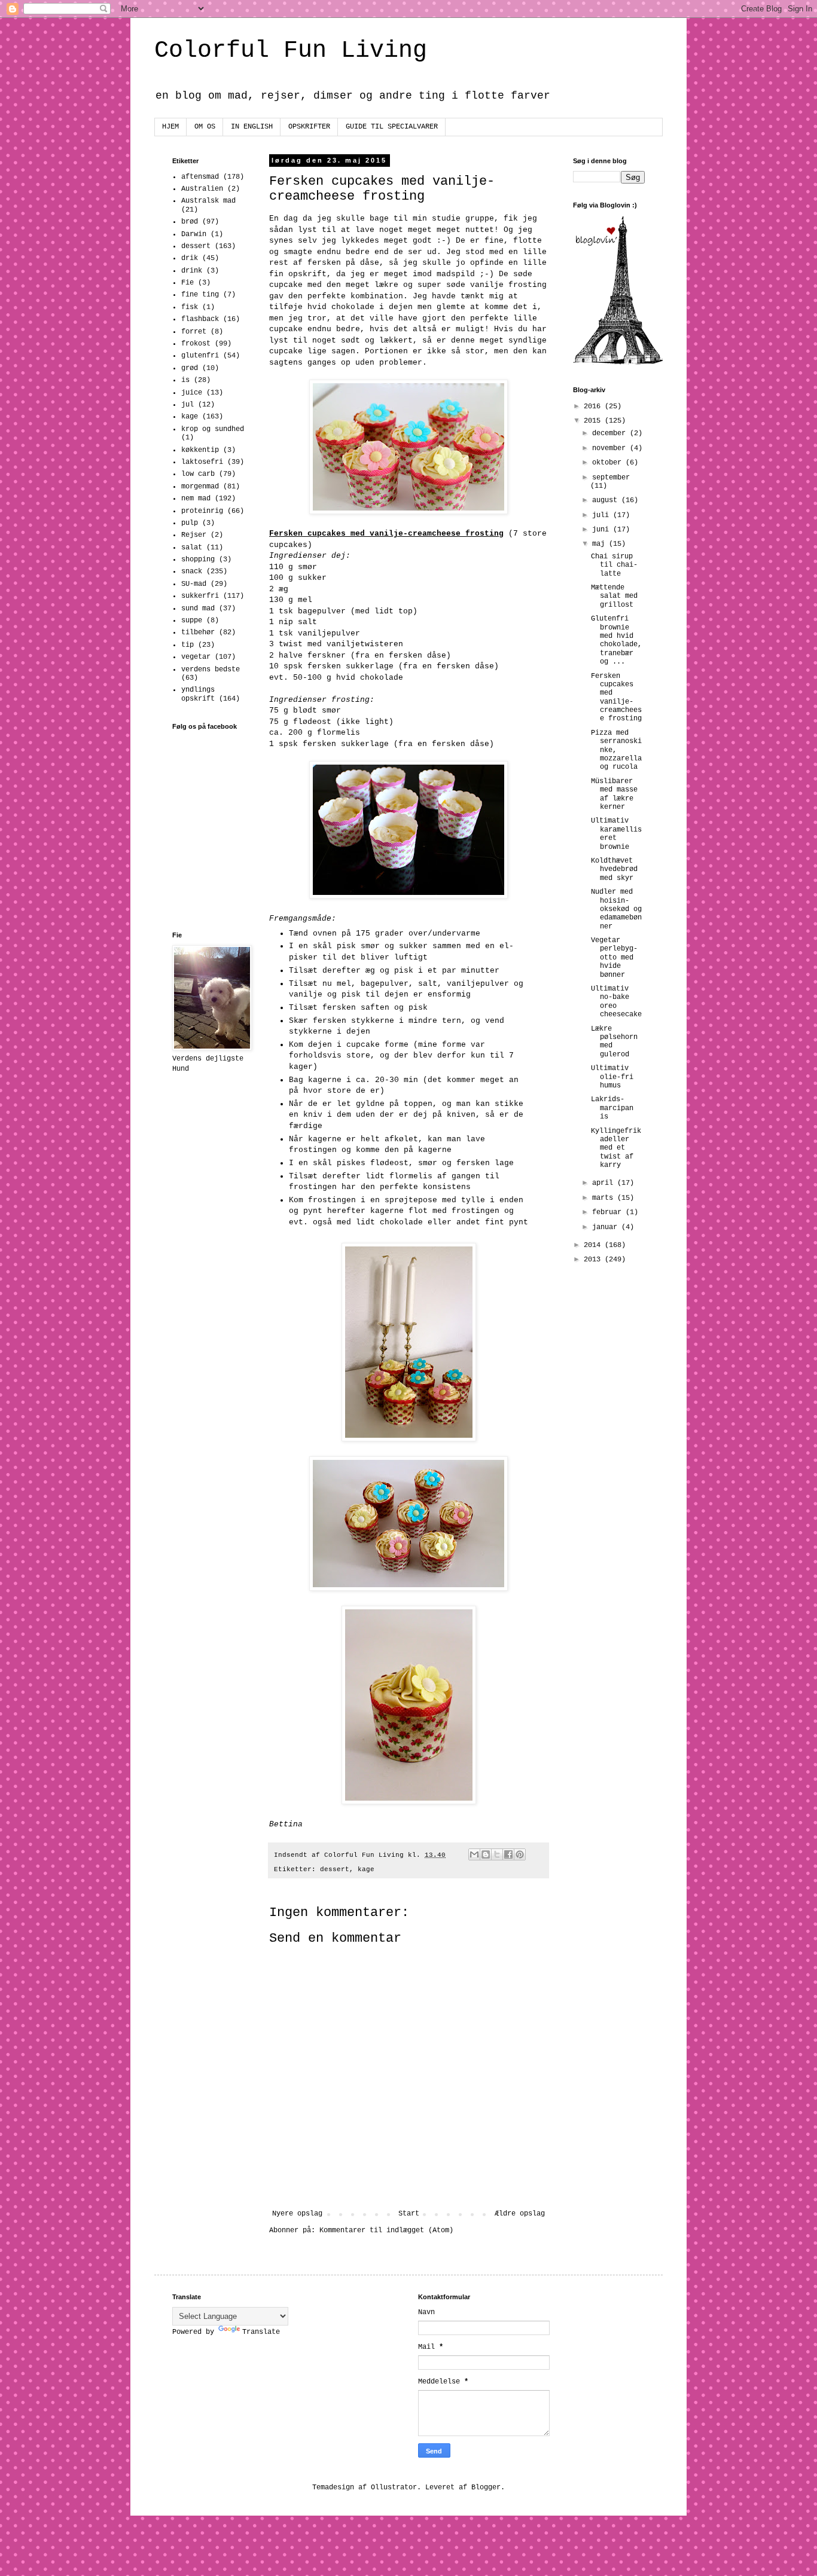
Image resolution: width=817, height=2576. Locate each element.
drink (192, 271)
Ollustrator (394, 2488)
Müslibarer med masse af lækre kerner (614, 794)
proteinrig (202, 511)
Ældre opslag (520, 2214)
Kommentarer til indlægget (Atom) (386, 2230)
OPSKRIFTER (309, 127)
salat (192, 548)
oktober (609, 463)
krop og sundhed (213, 429)
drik (190, 258)
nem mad (196, 499)
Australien (202, 189)
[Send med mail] (474, 1854)
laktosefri (202, 462)
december (611, 433)
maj (600, 544)
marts (605, 1198)
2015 (594, 421)
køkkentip (200, 450)
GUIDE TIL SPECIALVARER (392, 127)
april (605, 1183)
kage (366, 1869)
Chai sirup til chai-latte (614, 565)
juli (603, 515)
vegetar (196, 657)
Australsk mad (208, 201)
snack (192, 572)
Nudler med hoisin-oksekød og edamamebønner (616, 909)
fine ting (200, 295)
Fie (188, 283)
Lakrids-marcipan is (612, 1108)
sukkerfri (200, 596)
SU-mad (194, 584)
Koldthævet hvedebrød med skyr (614, 870)
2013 (594, 1260)
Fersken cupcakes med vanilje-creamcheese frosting (616, 698)
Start (409, 2214)
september (611, 478)
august (607, 500)
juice (192, 393)
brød (190, 222)
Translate (261, 2332)
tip (188, 645)
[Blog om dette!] (486, 1854)
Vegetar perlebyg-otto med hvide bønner (614, 958)
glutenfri (200, 356)
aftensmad (200, 177)
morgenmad (200, 487)
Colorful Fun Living (291, 51)
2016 (594, 407)
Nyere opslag (297, 2214)
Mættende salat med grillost (614, 596)
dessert (335, 1869)
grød (190, 368)
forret (194, 332)
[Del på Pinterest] (520, 1854)
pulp (190, 523)
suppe (192, 621)
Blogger (486, 2488)
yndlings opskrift (198, 694)
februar (609, 1212)
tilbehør (198, 632)
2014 (594, 1245)
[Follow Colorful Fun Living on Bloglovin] (618, 363)
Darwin (194, 234)
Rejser (194, 535)
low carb (198, 474)
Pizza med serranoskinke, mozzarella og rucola (616, 750)
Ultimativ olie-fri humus (612, 1077)
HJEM (170, 127)
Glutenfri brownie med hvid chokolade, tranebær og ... (616, 640)
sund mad (198, 609)
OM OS (205, 127)
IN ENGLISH (252, 127)
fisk (190, 307)
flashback (200, 319)
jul (188, 405)
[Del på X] (497, 1854)
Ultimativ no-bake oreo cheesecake (616, 1002)
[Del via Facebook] (508, 1854)
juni (603, 530)
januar (607, 1227)
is (185, 380)
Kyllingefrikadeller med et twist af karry (616, 1148)
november (611, 448)
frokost (196, 344)
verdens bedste (211, 670)
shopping (198, 560)
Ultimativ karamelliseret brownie (616, 834)
